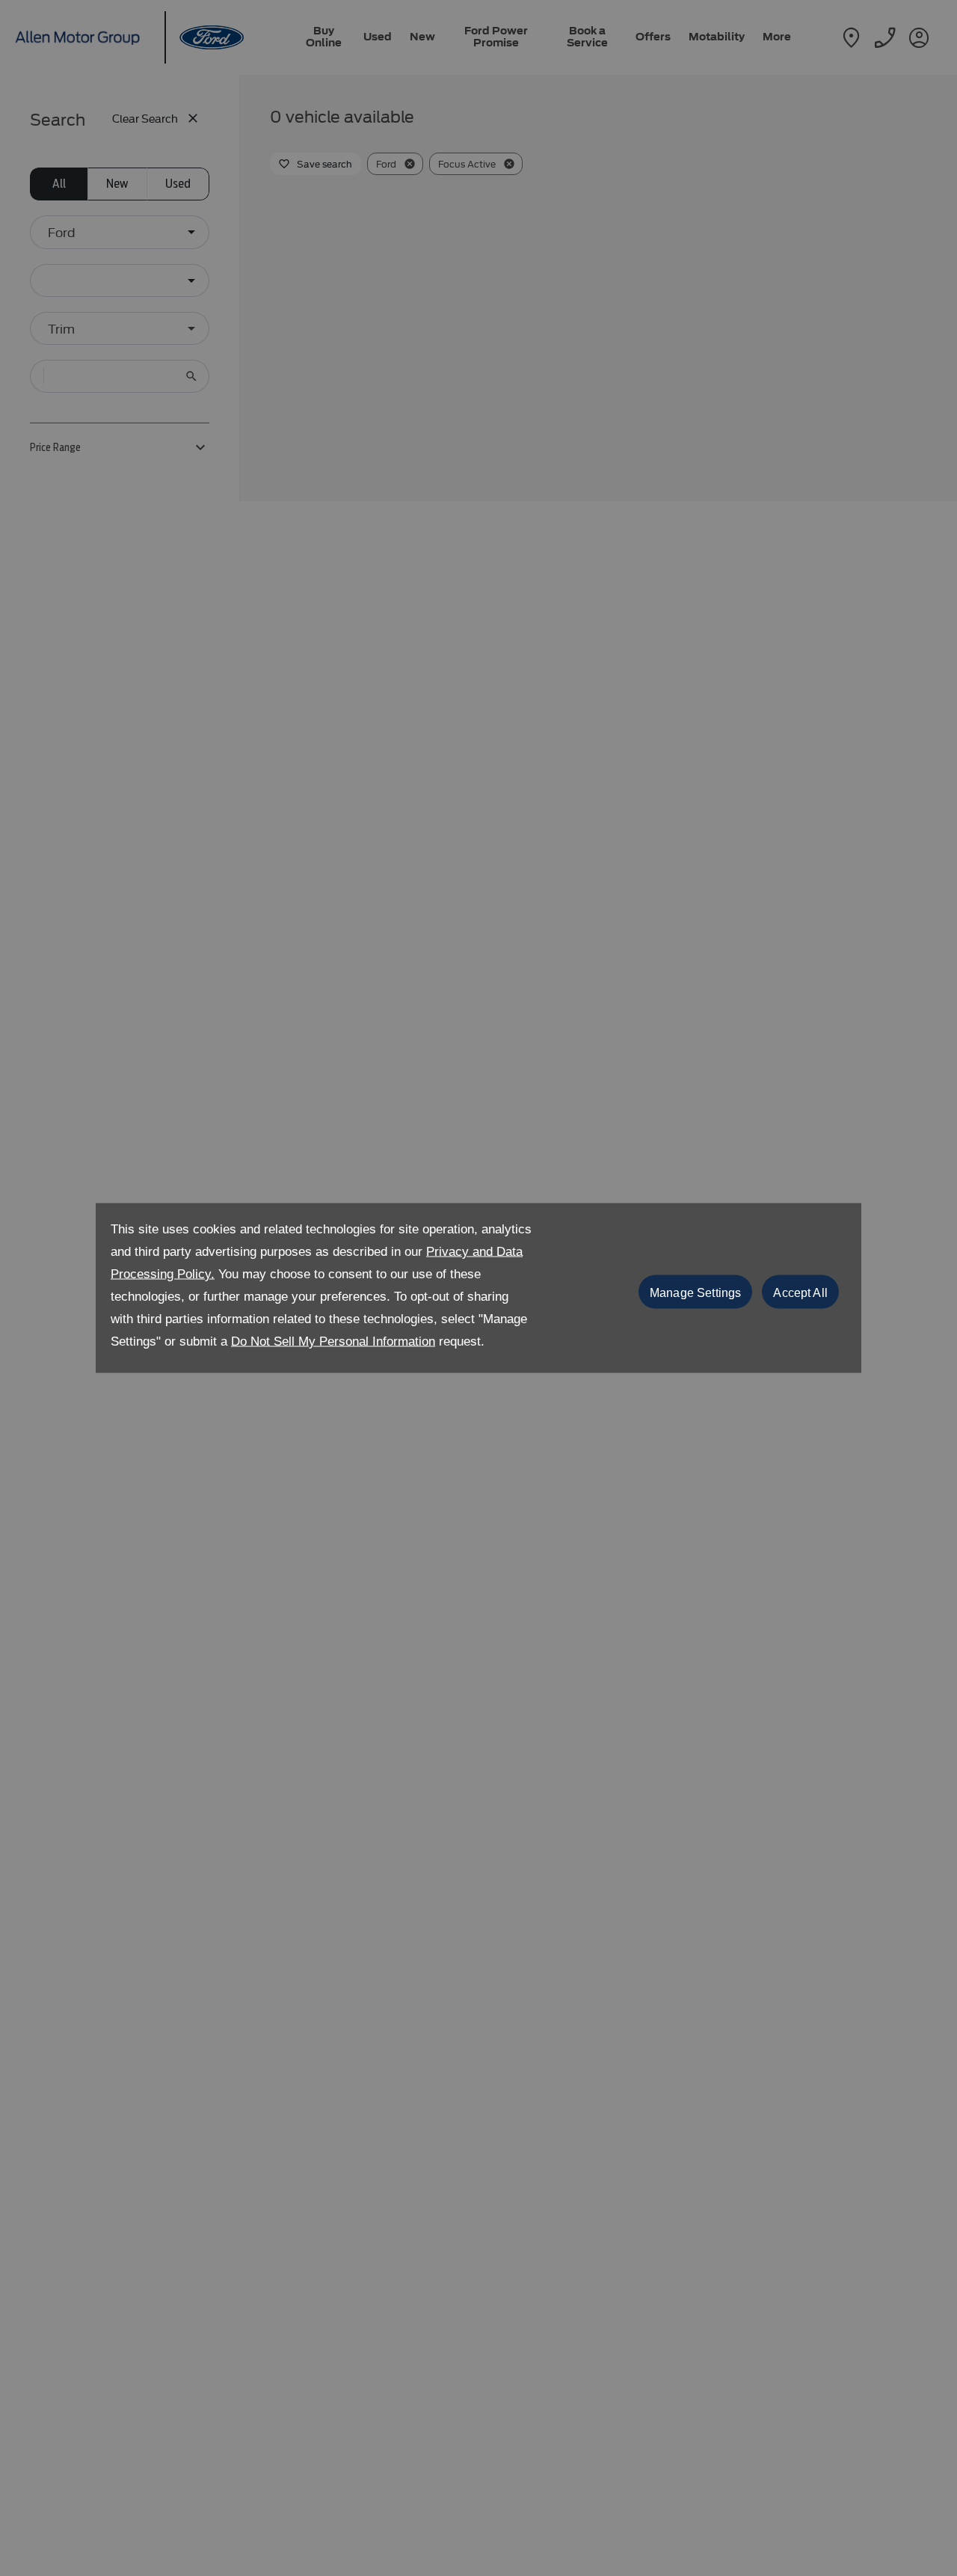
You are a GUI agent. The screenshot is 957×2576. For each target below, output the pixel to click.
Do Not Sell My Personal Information (333, 1341)
